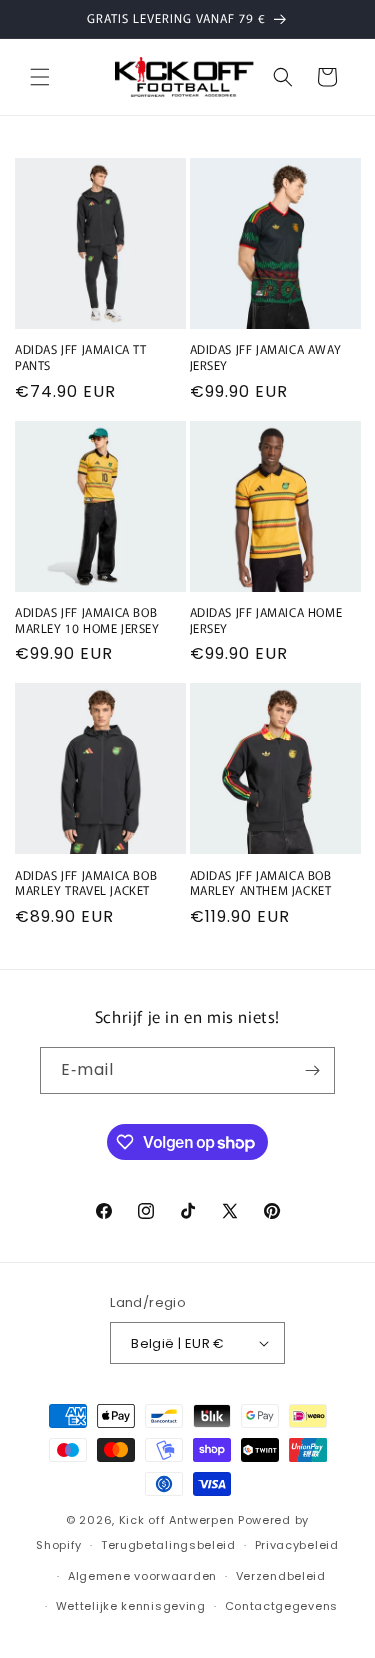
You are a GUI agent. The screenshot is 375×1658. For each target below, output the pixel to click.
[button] (40, 77)
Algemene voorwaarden (142, 1576)
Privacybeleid (297, 1545)
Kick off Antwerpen (177, 1520)
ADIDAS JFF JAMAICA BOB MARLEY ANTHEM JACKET (261, 882)
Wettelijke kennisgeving (131, 1606)
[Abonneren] (312, 1070)
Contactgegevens (282, 1606)
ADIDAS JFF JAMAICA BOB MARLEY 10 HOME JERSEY (87, 619)
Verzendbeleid (281, 1576)
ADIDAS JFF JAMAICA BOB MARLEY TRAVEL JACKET (86, 882)
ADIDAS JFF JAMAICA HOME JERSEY (266, 619)
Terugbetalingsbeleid (168, 1545)
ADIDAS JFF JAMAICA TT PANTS (81, 356)
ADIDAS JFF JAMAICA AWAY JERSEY (266, 356)
